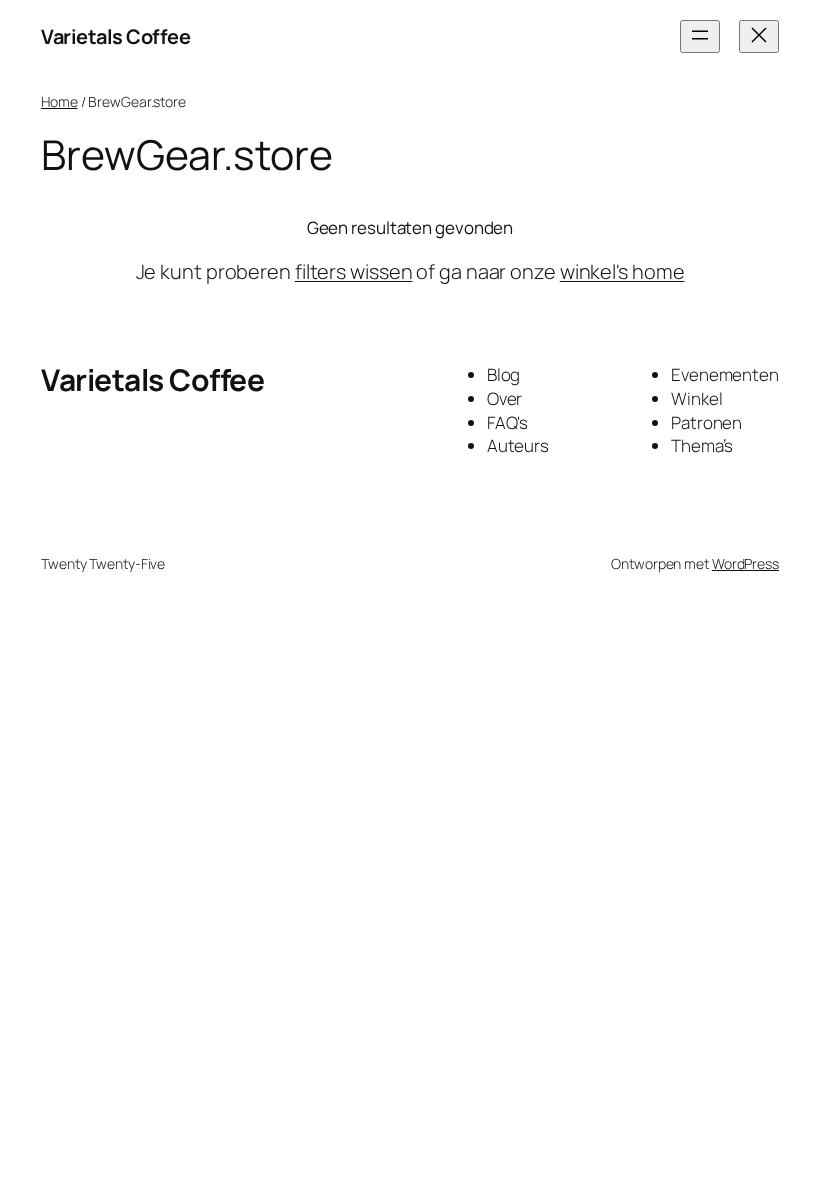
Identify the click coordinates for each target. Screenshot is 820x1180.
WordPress (745, 563)
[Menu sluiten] (759, 36)
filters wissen (354, 271)
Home (59, 101)
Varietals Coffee (115, 36)
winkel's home (622, 271)
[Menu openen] (700, 36)
